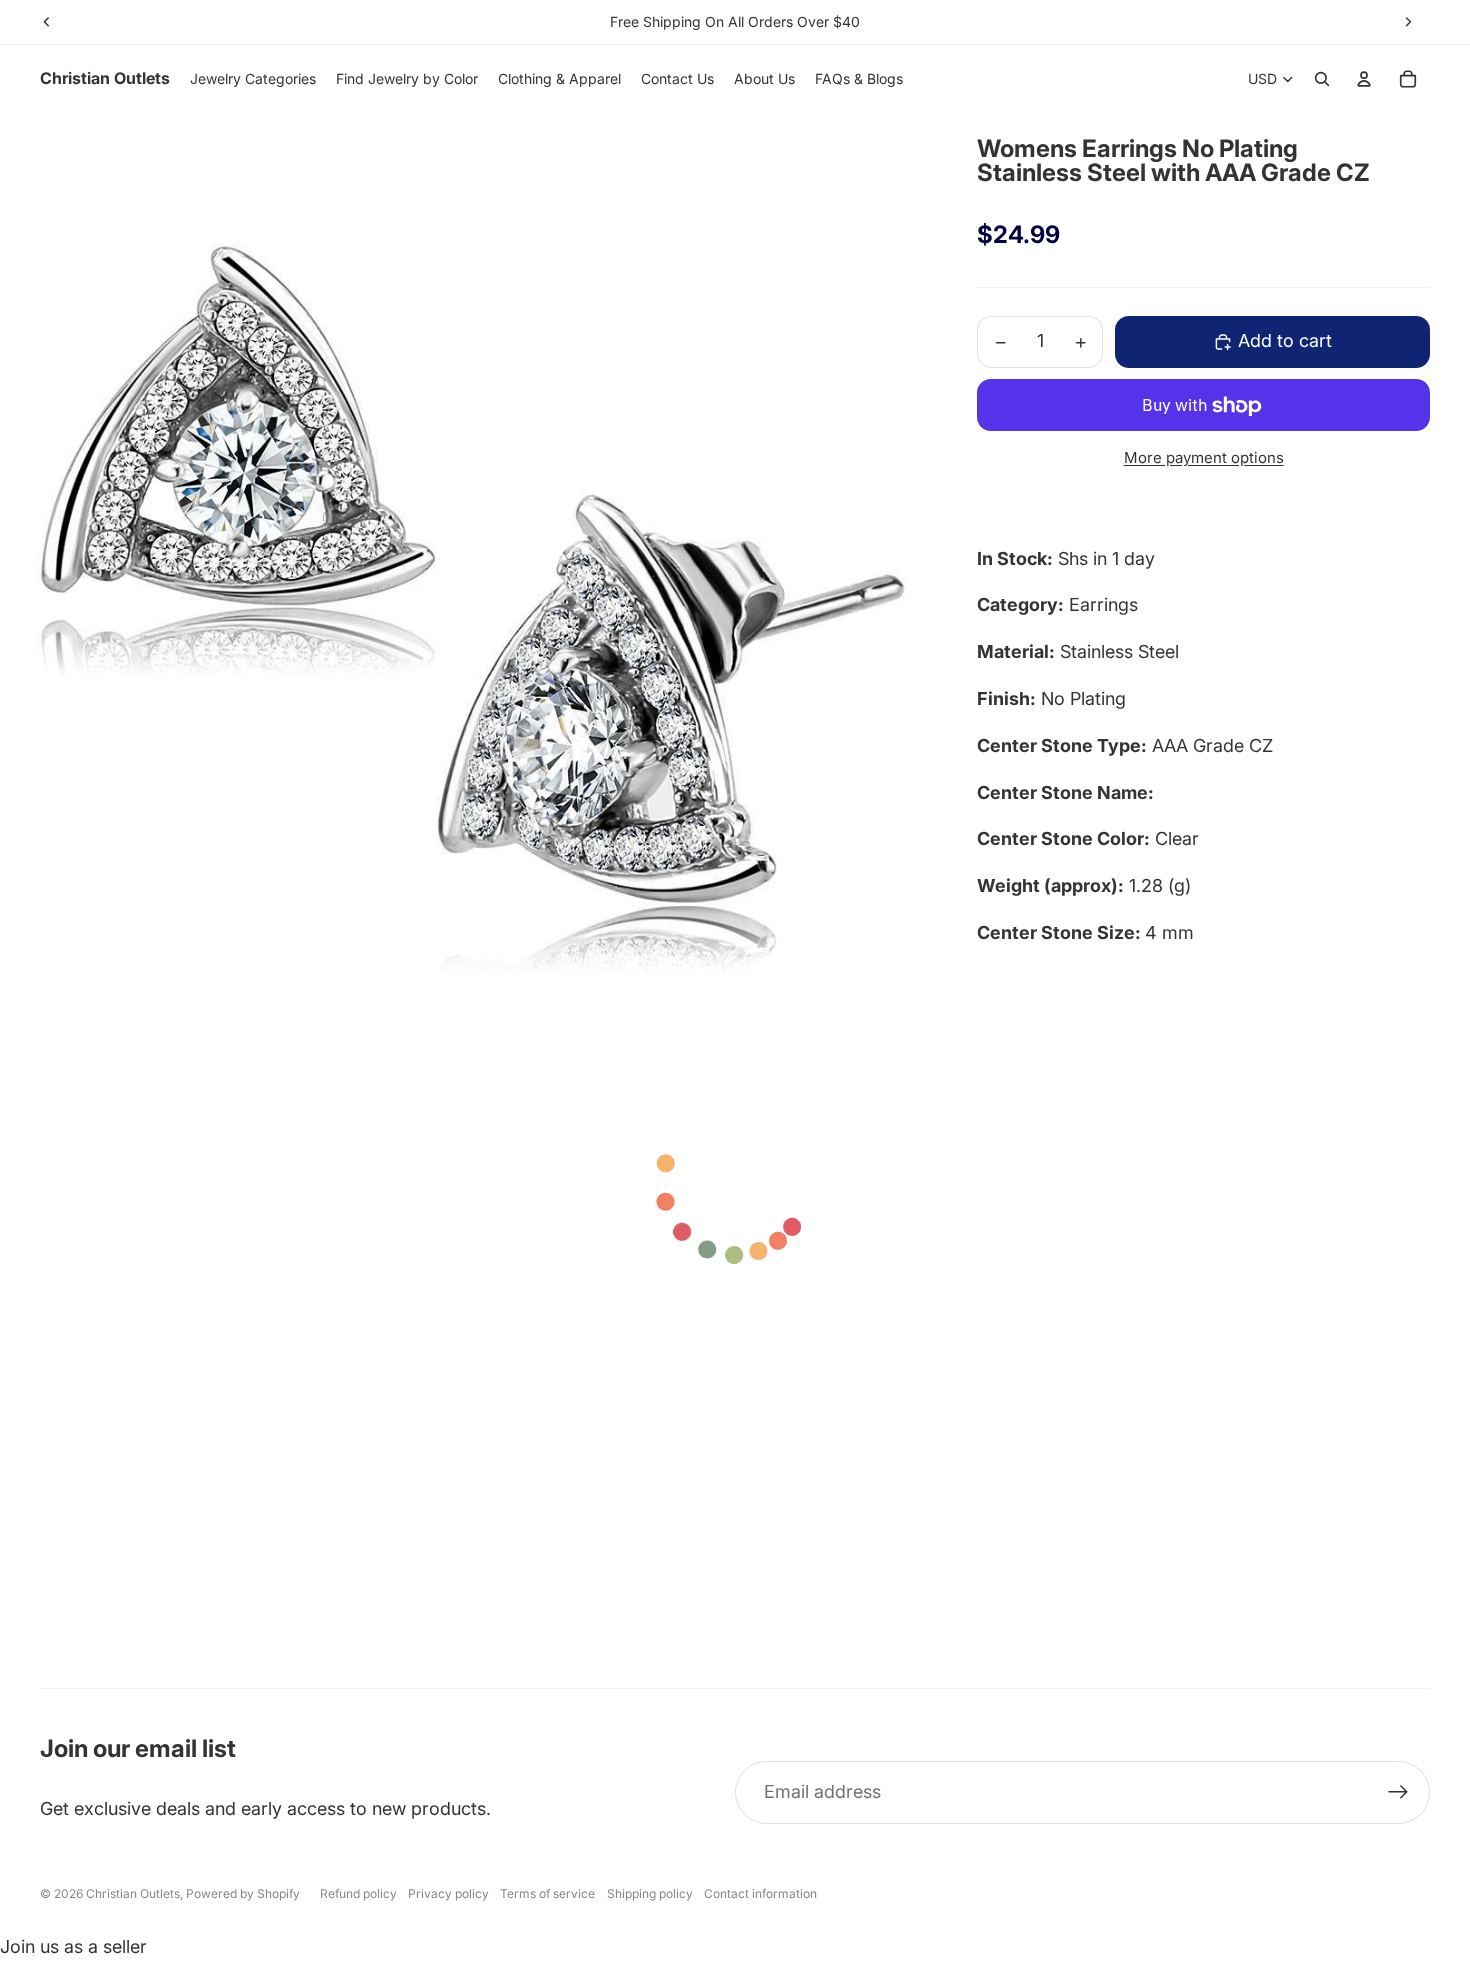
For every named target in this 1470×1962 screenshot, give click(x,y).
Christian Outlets (133, 1893)
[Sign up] (1398, 1792)
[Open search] (1322, 79)
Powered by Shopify (243, 1893)
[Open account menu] (1364, 79)
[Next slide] (1408, 22)
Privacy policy (448, 1893)
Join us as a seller (73, 1946)
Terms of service (547, 1893)
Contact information (760, 1893)
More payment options (1204, 458)
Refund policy (358, 1893)
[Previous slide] (47, 22)
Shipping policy (650, 1893)
